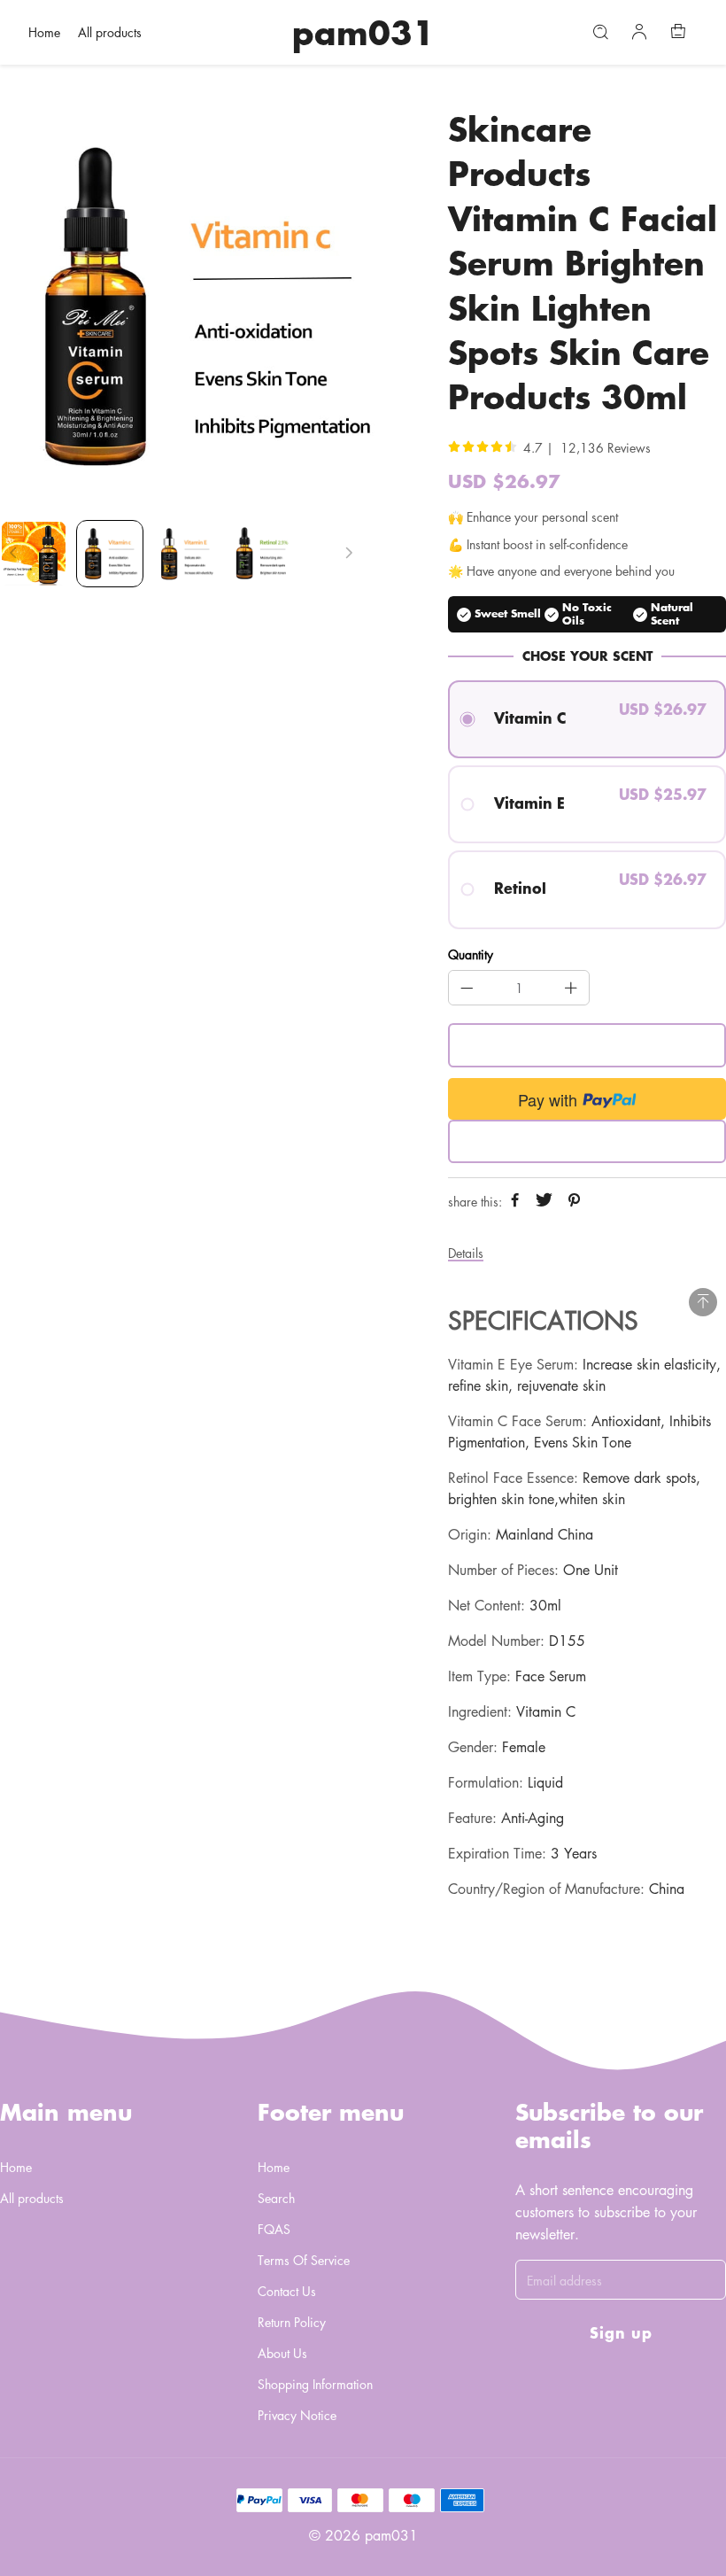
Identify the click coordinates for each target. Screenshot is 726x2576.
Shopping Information (315, 2384)
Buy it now (587, 1141)
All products (110, 32)
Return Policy (292, 2322)
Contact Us (287, 2291)
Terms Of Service (304, 2260)
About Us (282, 2353)
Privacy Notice (297, 2415)
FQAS (274, 2229)
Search (276, 2198)
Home (44, 32)
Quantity (471, 955)
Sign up (621, 2332)
